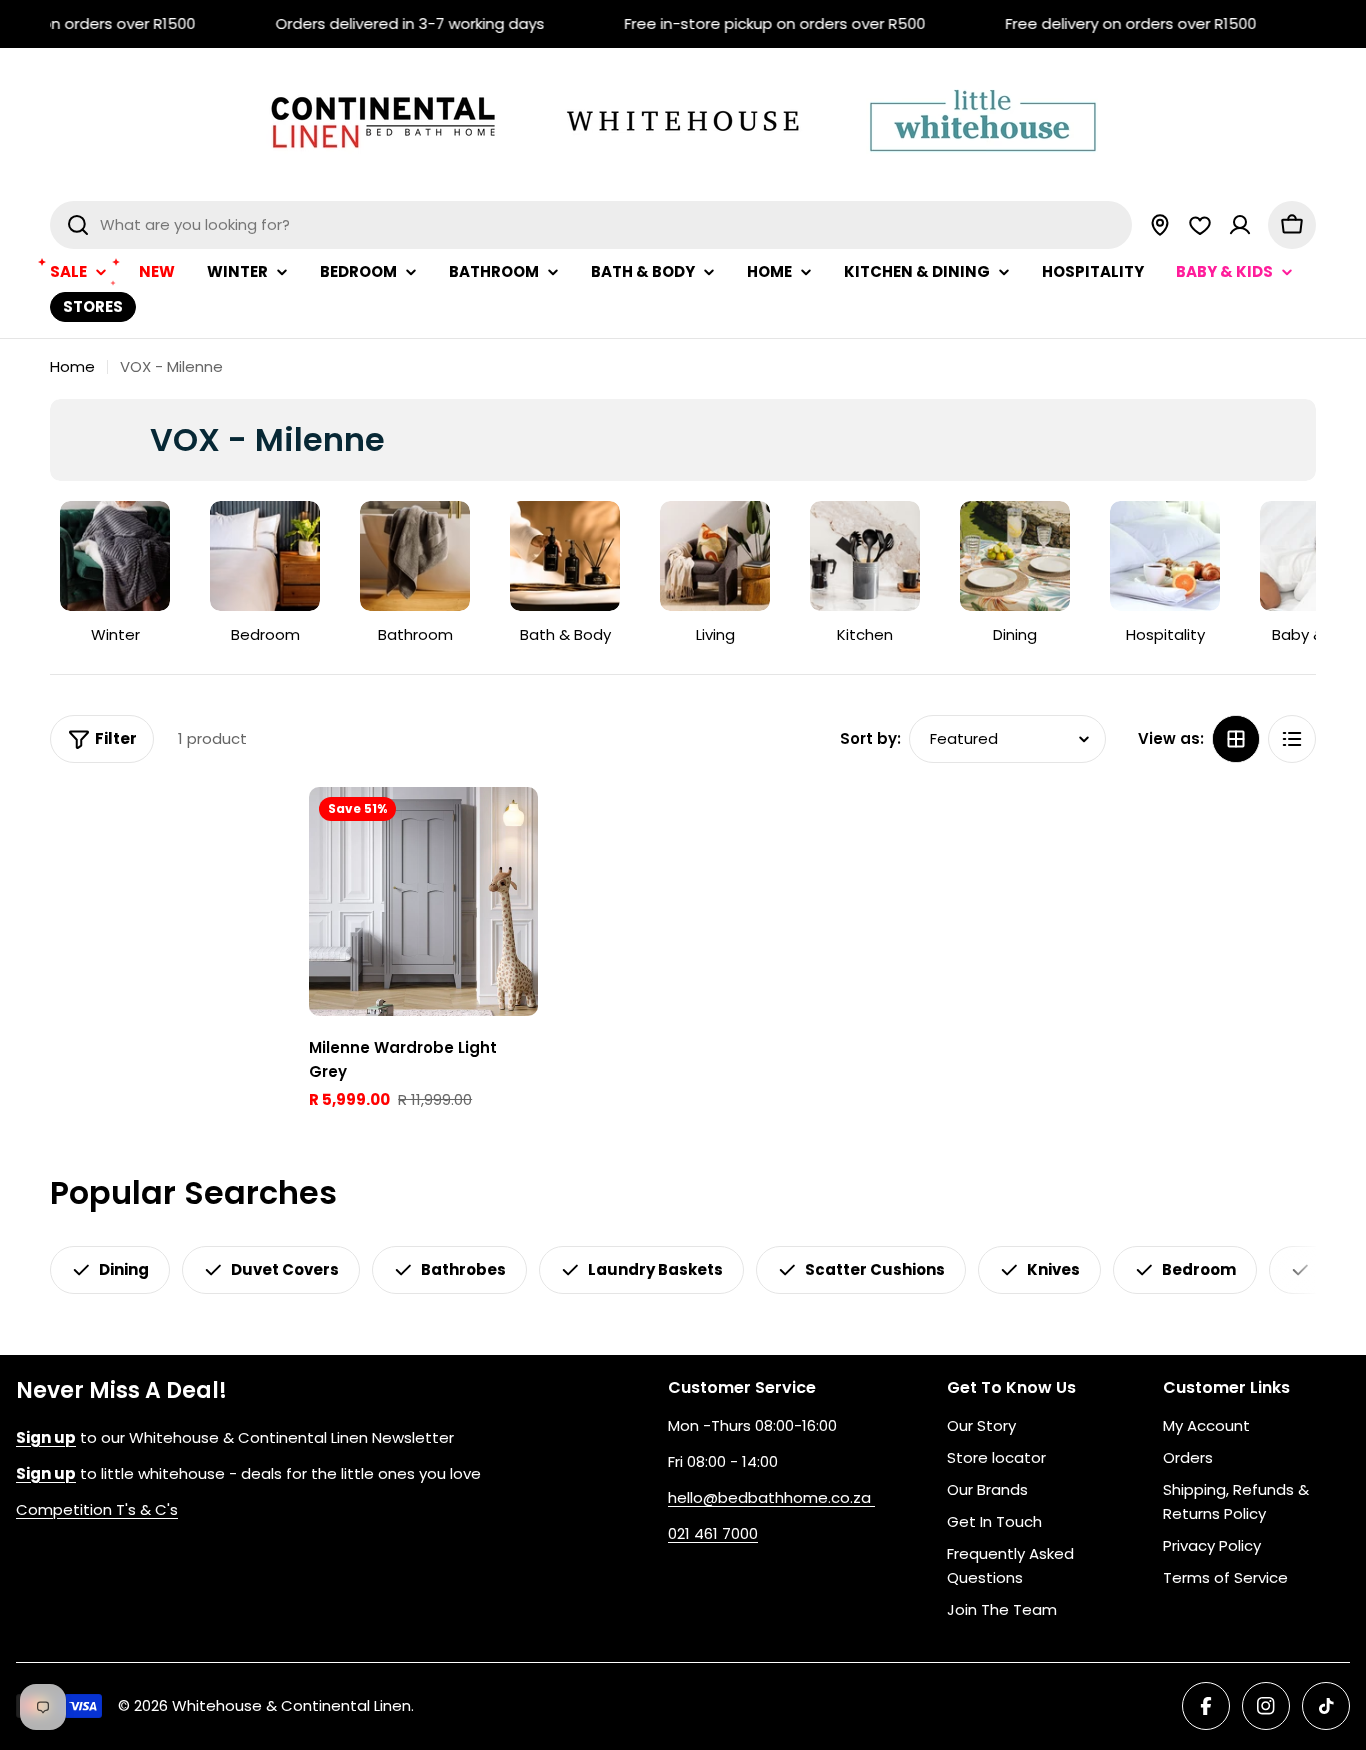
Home (72, 366)
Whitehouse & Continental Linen (291, 1705)
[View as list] (1292, 739)
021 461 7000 (713, 1533)
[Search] (78, 225)
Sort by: (870, 738)
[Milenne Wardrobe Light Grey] (423, 901)
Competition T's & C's (97, 1509)
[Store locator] (1160, 225)
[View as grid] (1236, 739)
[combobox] (591, 225)
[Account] (1240, 225)
